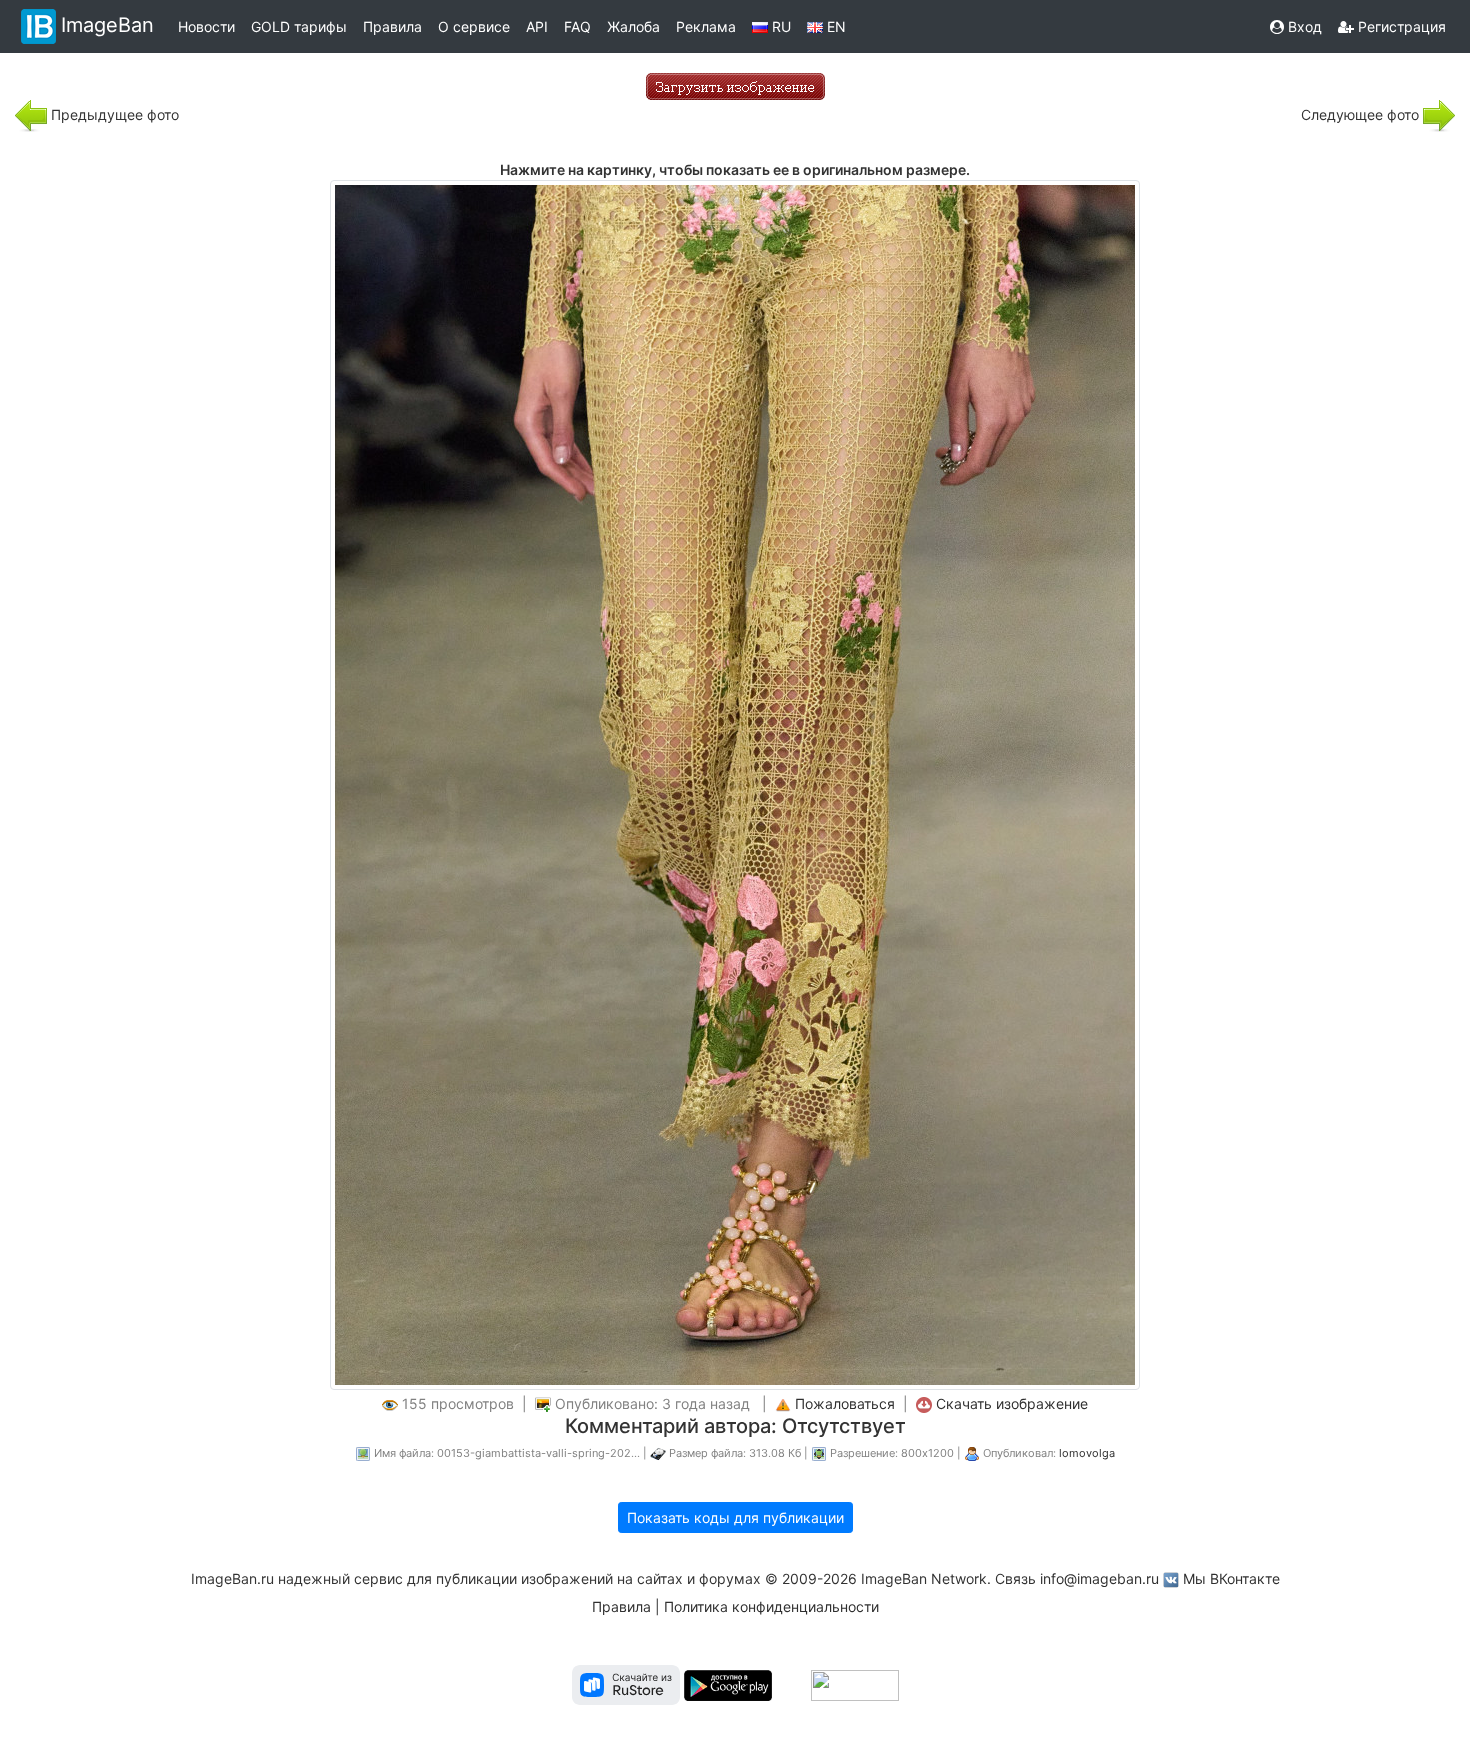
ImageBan (107, 25)
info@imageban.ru (1099, 1578)
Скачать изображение (1012, 1403)
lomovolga (1087, 1453)
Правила (392, 26)
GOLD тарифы (299, 26)
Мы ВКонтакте (1231, 1578)
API (537, 26)
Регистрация (1400, 26)
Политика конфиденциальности (771, 1606)
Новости (206, 26)
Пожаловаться (845, 1403)
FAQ (577, 26)
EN (834, 26)
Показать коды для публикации (735, 1517)
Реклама (706, 26)
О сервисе (474, 26)
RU (779, 26)
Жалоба (633, 26)
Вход (1303, 26)
